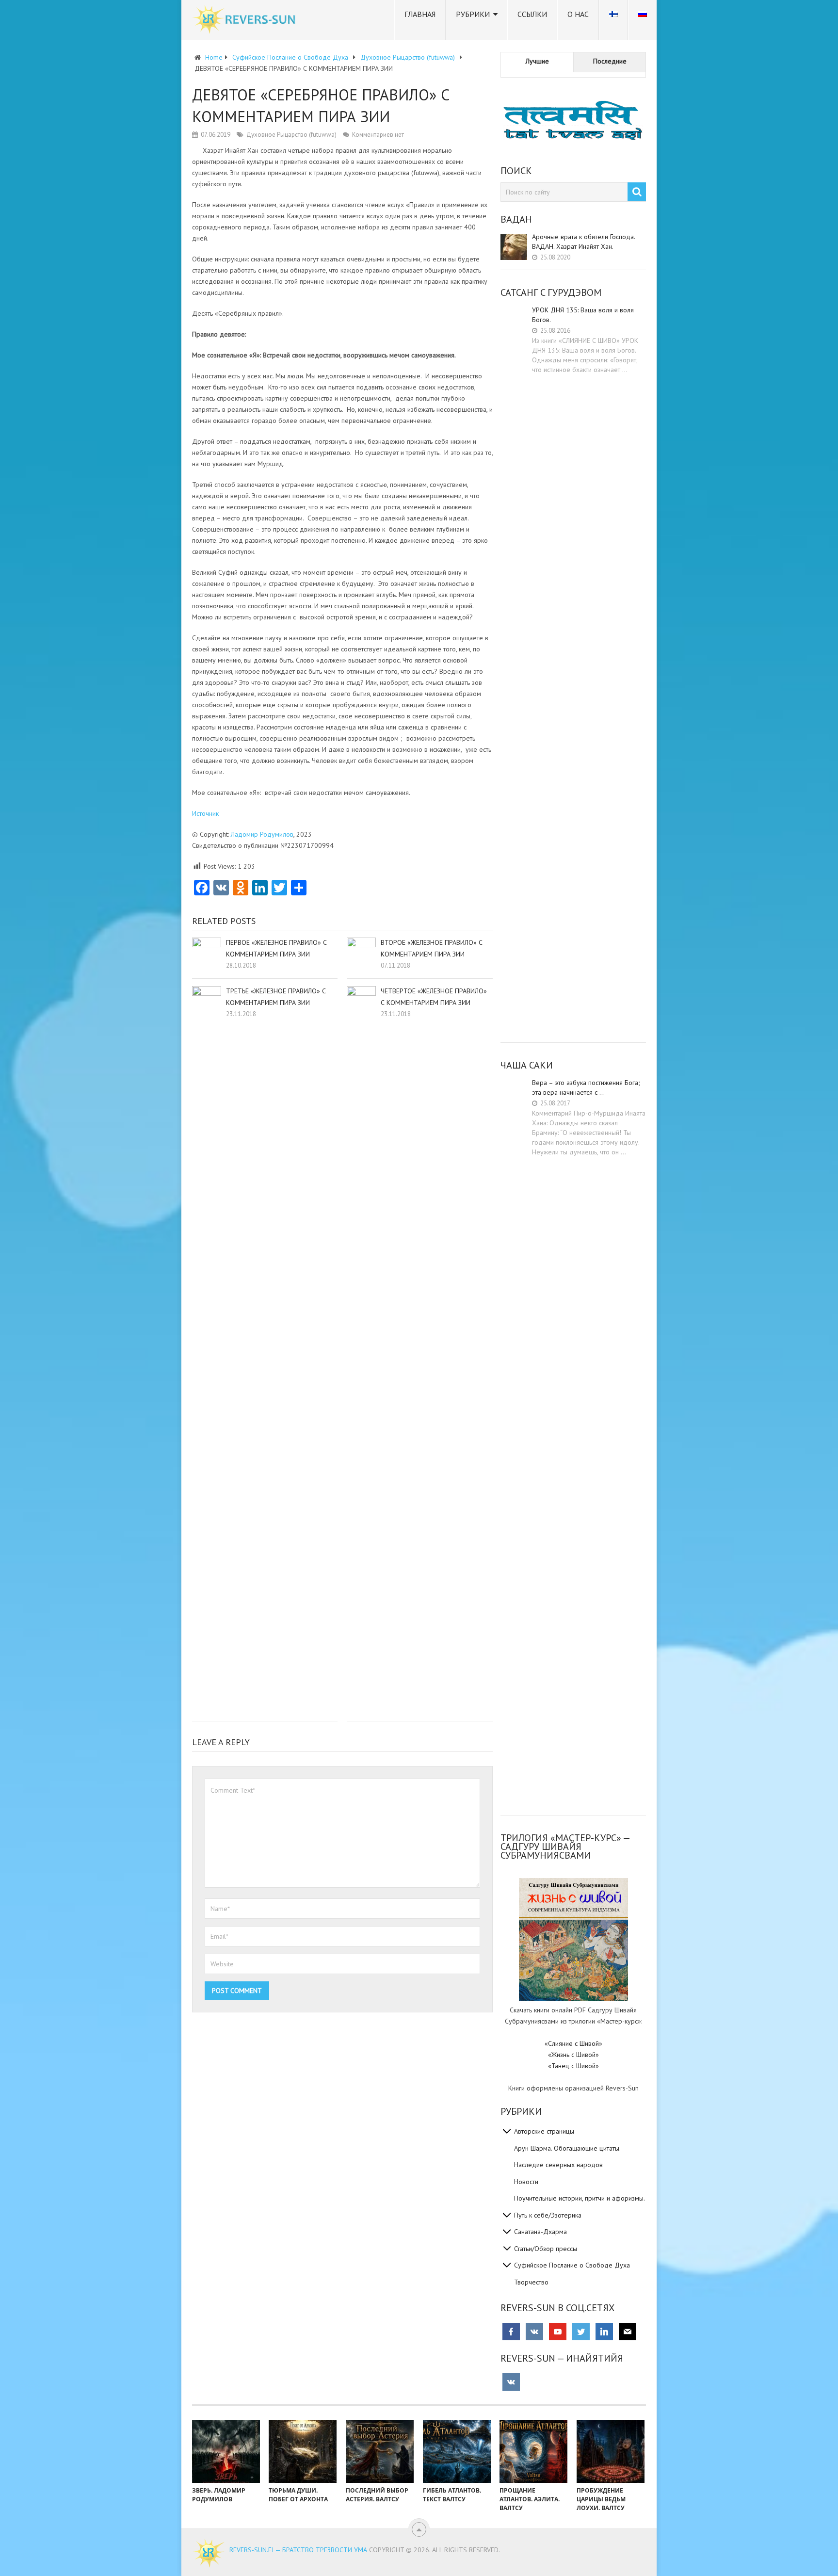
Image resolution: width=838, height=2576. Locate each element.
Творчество (531, 2282)
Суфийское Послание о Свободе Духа (572, 2265)
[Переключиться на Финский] (613, 20)
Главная (420, 14)
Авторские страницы (544, 2131)
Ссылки (532, 14)
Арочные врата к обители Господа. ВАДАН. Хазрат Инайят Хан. (583, 242)
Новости (526, 2182)
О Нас (578, 14)
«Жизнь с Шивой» (573, 2055)
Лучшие (537, 61)
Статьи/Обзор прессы (546, 2249)
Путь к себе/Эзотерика (548, 2215)
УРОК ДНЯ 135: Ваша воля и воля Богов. (583, 315)
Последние (610, 61)
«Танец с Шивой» (573, 2066)
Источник (205, 813)
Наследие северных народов (558, 2165)
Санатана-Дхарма (540, 2232)
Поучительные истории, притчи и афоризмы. (580, 2198)
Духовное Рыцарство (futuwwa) (291, 135)
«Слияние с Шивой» (573, 2043)
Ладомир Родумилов (262, 834)
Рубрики (473, 14)
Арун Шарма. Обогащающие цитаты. (567, 2148)
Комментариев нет (378, 135)
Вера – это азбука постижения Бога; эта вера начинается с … (586, 1087)
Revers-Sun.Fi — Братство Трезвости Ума (298, 2550)
